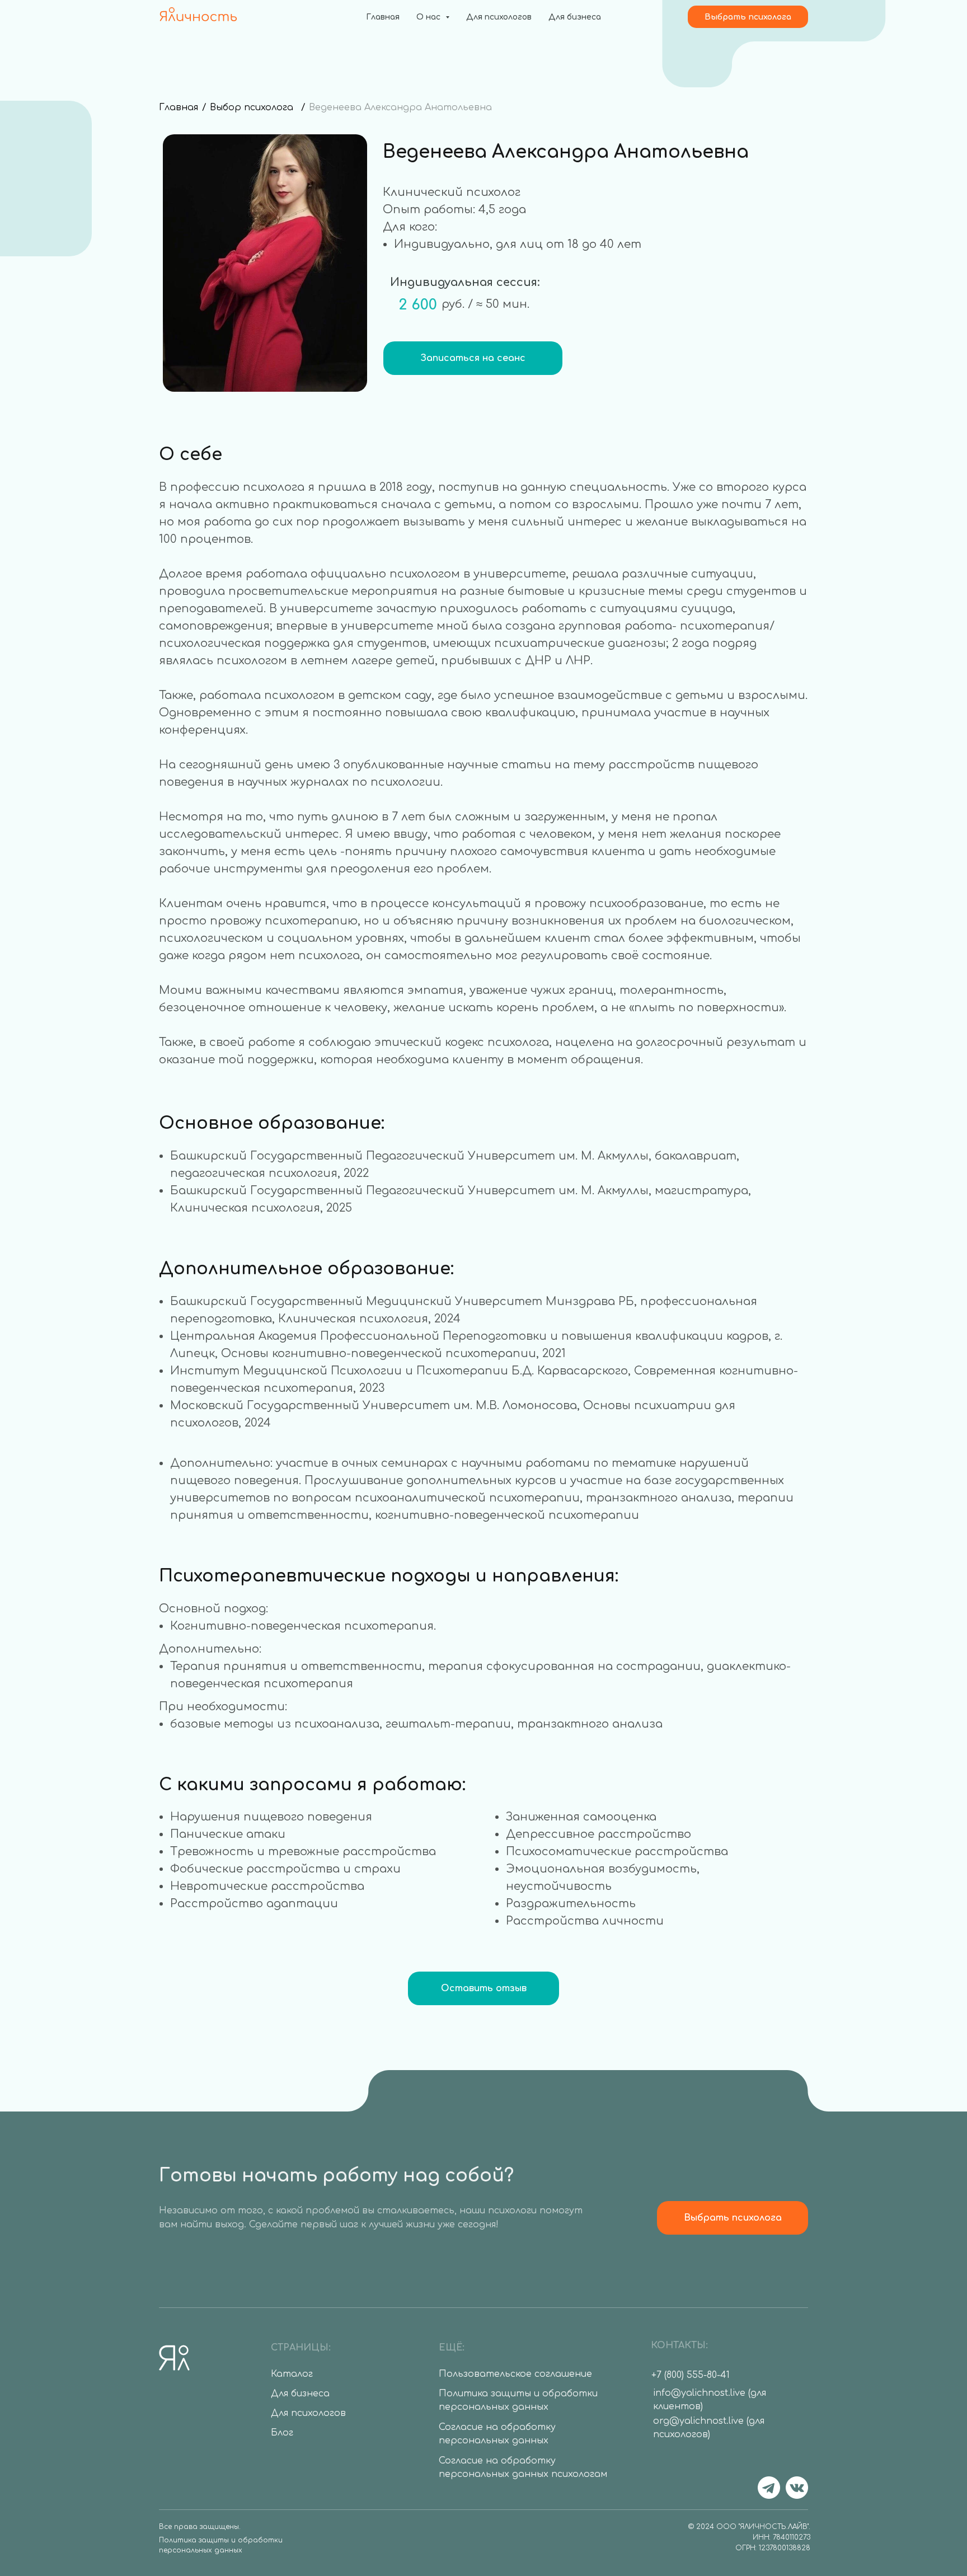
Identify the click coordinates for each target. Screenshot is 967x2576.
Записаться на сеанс (473, 358)
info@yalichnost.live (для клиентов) (710, 2400)
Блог (282, 2433)
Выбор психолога (252, 107)
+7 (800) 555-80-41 (691, 2375)
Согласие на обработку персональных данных (497, 2434)
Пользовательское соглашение (515, 2374)
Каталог (292, 2374)
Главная (383, 17)
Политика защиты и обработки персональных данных (221, 2545)
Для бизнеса (575, 17)
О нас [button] (429, 17)
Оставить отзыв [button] (484, 1988)
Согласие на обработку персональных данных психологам (523, 2468)
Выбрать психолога (748, 17)
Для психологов (499, 17)
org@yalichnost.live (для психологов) (709, 2428)
